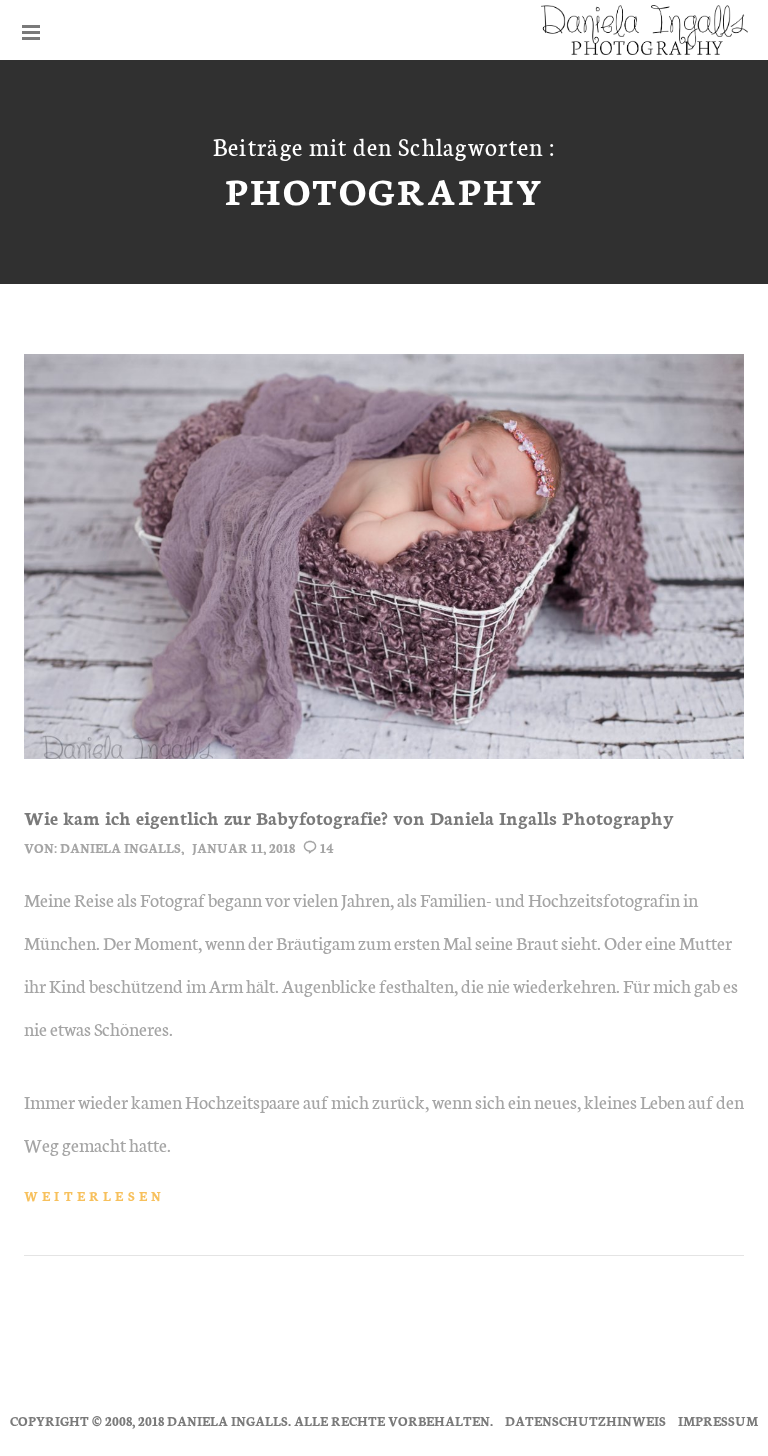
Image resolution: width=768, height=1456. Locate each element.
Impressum (718, 1420)
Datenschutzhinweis (585, 1420)
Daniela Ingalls (120, 847)
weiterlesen (94, 1195)
